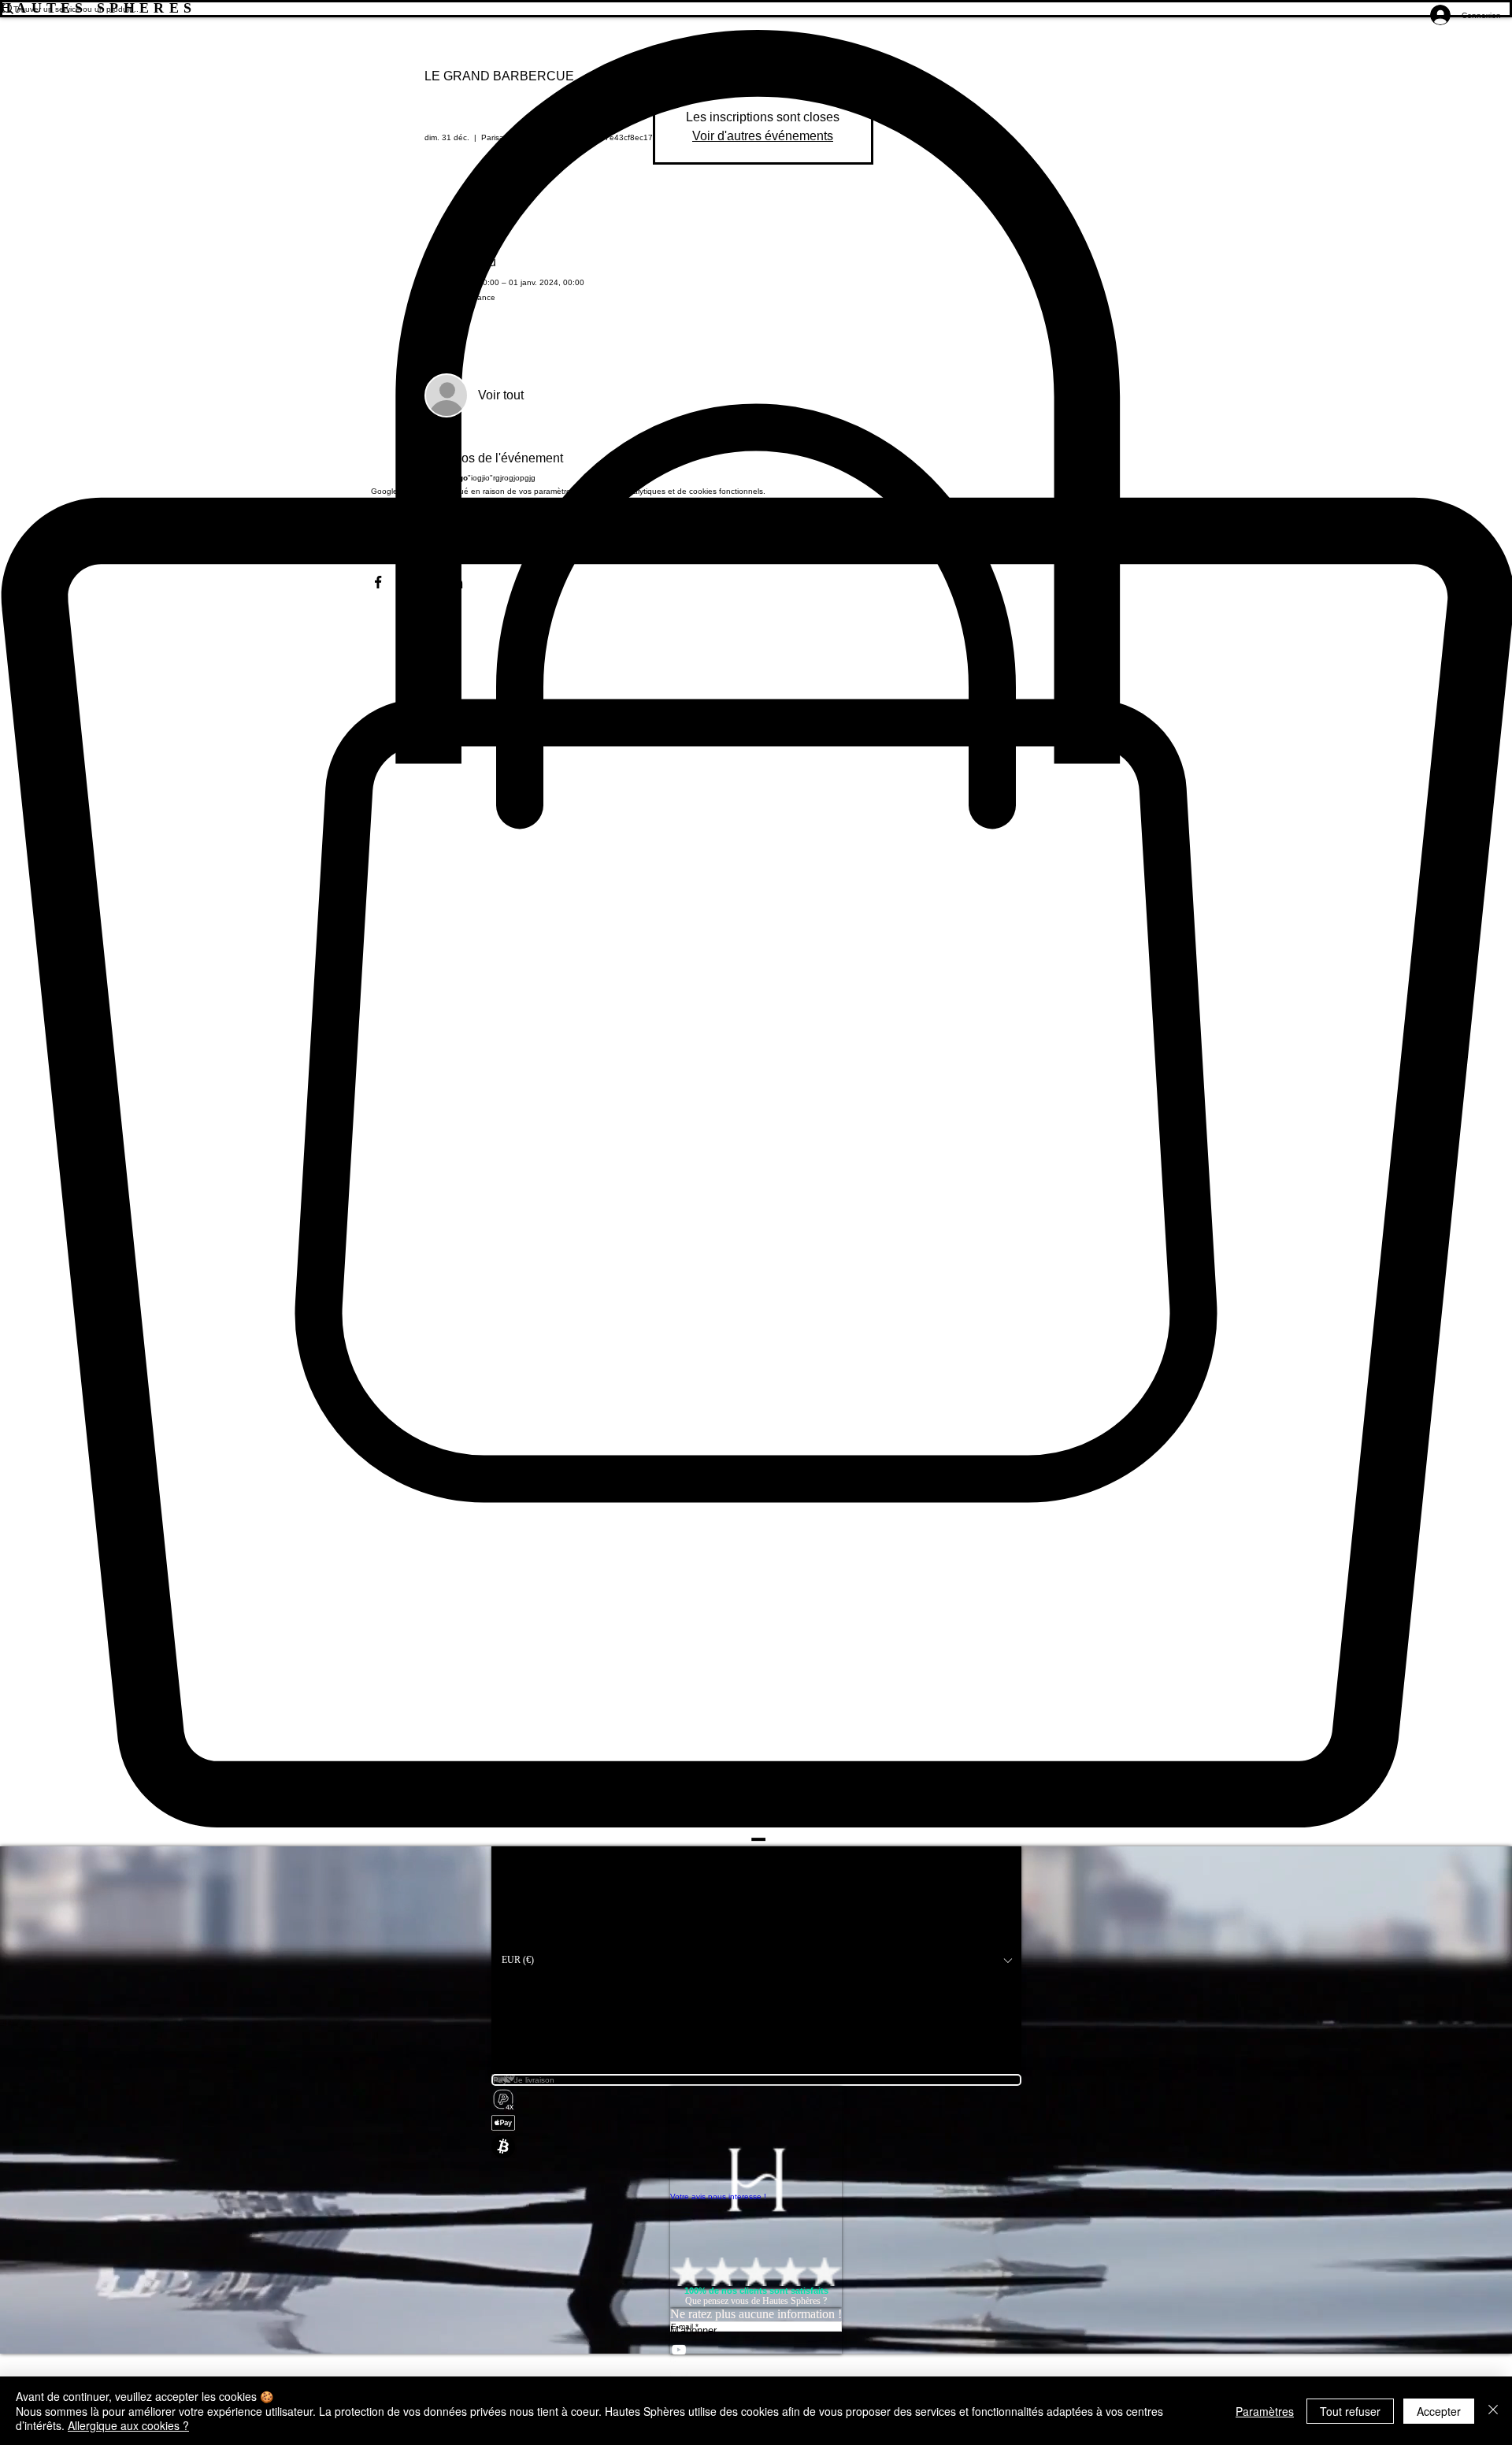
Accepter (1439, 2411)
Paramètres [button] (1265, 2411)
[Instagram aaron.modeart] (756, 2367)
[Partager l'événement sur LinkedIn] (456, 582)
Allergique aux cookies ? (128, 2425)
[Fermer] (1493, 2411)
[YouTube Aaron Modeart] (756, 2350)
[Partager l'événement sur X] (417, 582)
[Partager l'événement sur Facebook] (378, 582)
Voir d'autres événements (763, 136)
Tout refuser (1350, 2411)
